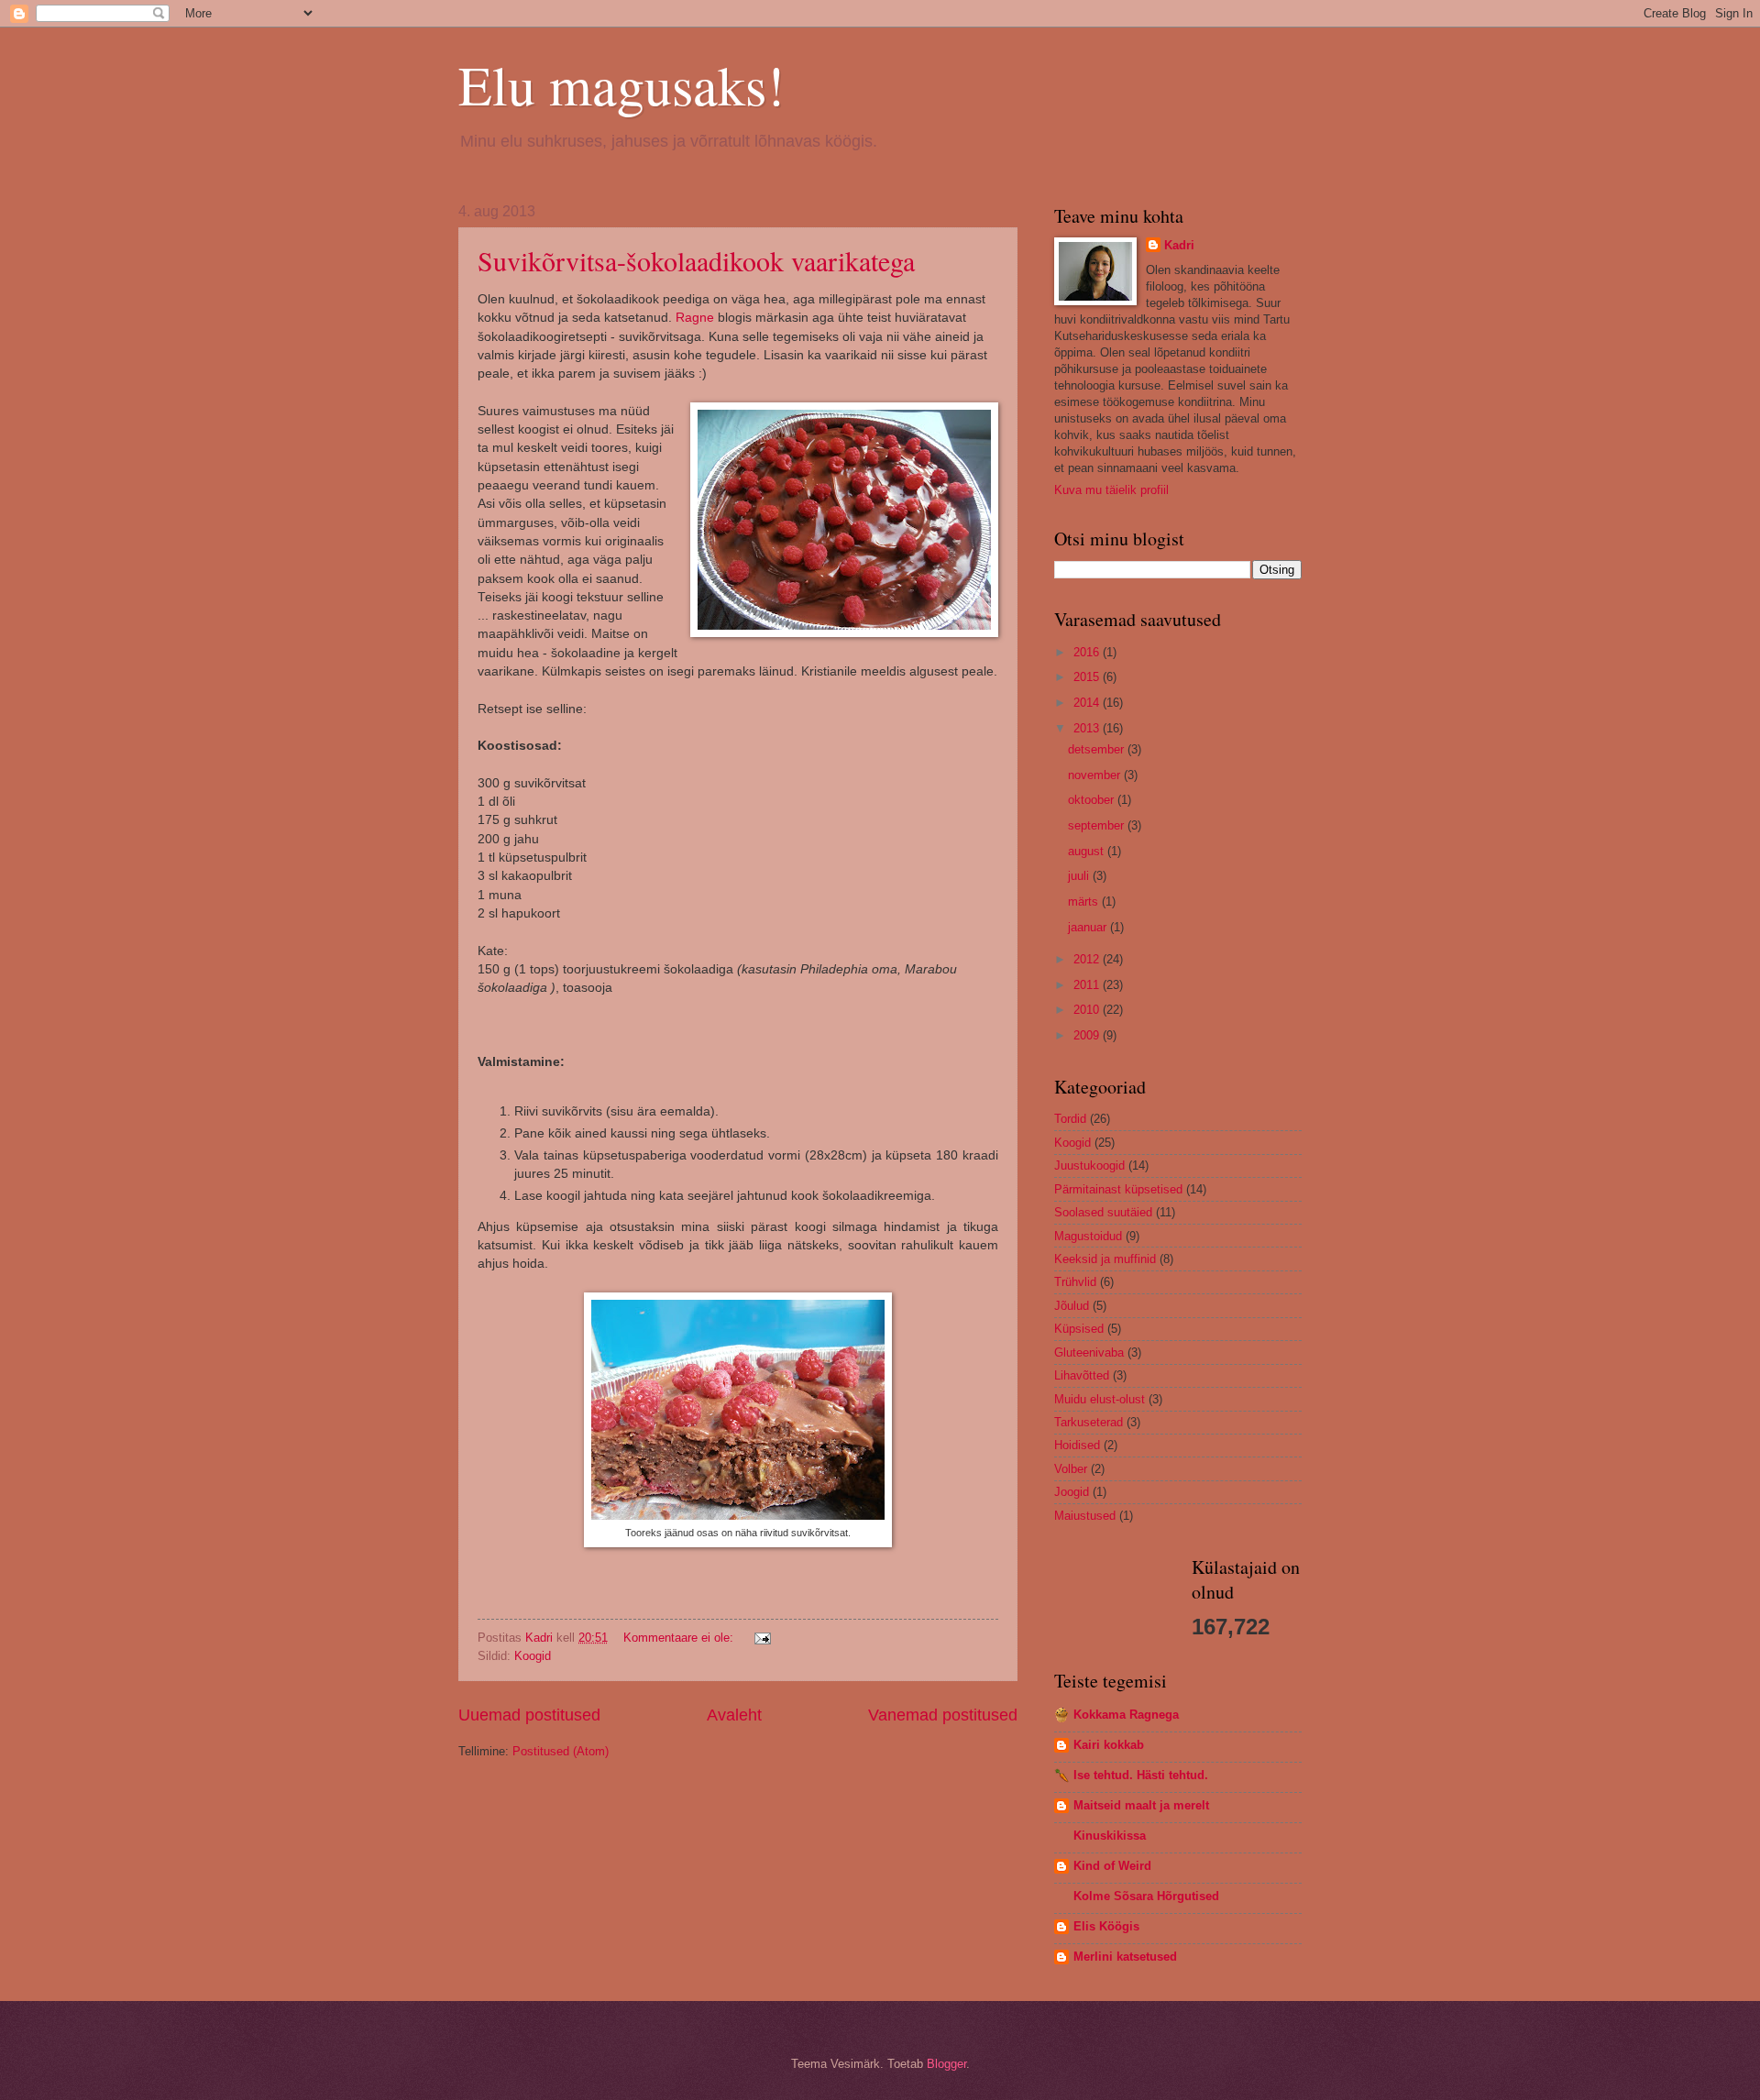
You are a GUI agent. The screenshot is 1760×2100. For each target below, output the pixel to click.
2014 (1088, 703)
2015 (1088, 677)
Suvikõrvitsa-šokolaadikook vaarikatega (696, 260)
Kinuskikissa (1110, 1836)
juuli (1080, 876)
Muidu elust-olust (1100, 1399)
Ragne (695, 318)
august (1088, 851)
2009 (1088, 1035)
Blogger (946, 2064)
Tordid (1070, 1119)
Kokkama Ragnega (1126, 1715)
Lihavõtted (1082, 1375)
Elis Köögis (1106, 1926)
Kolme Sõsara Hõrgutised (1146, 1896)
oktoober (1093, 800)
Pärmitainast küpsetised (1118, 1189)
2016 (1088, 652)
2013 (1088, 728)
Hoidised (1077, 1445)
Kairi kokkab (1109, 1745)
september (1098, 825)
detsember (1098, 749)
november (1096, 775)
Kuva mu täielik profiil (1111, 490)
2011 (1088, 985)
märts (1085, 902)
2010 (1088, 1010)
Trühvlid (1075, 1282)
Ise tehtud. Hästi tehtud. (1141, 1775)
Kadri (1179, 245)
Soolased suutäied (1103, 1212)
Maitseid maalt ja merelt (1141, 1805)
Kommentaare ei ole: (680, 1638)
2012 (1088, 959)
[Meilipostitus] (762, 1638)
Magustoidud (1088, 1236)
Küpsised (1079, 1329)
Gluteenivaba (1089, 1352)
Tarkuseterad (1089, 1422)
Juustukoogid (1089, 1165)
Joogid (1072, 1492)
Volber (1071, 1469)
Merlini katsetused (1125, 1957)
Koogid (533, 1656)
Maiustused (1085, 1516)
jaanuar (1089, 927)
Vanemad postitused (943, 1715)
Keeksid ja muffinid (1105, 1259)
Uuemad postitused (529, 1715)
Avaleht (734, 1715)
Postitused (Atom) (561, 1751)
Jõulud (1072, 1306)
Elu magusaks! (621, 84)
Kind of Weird (1112, 1866)
